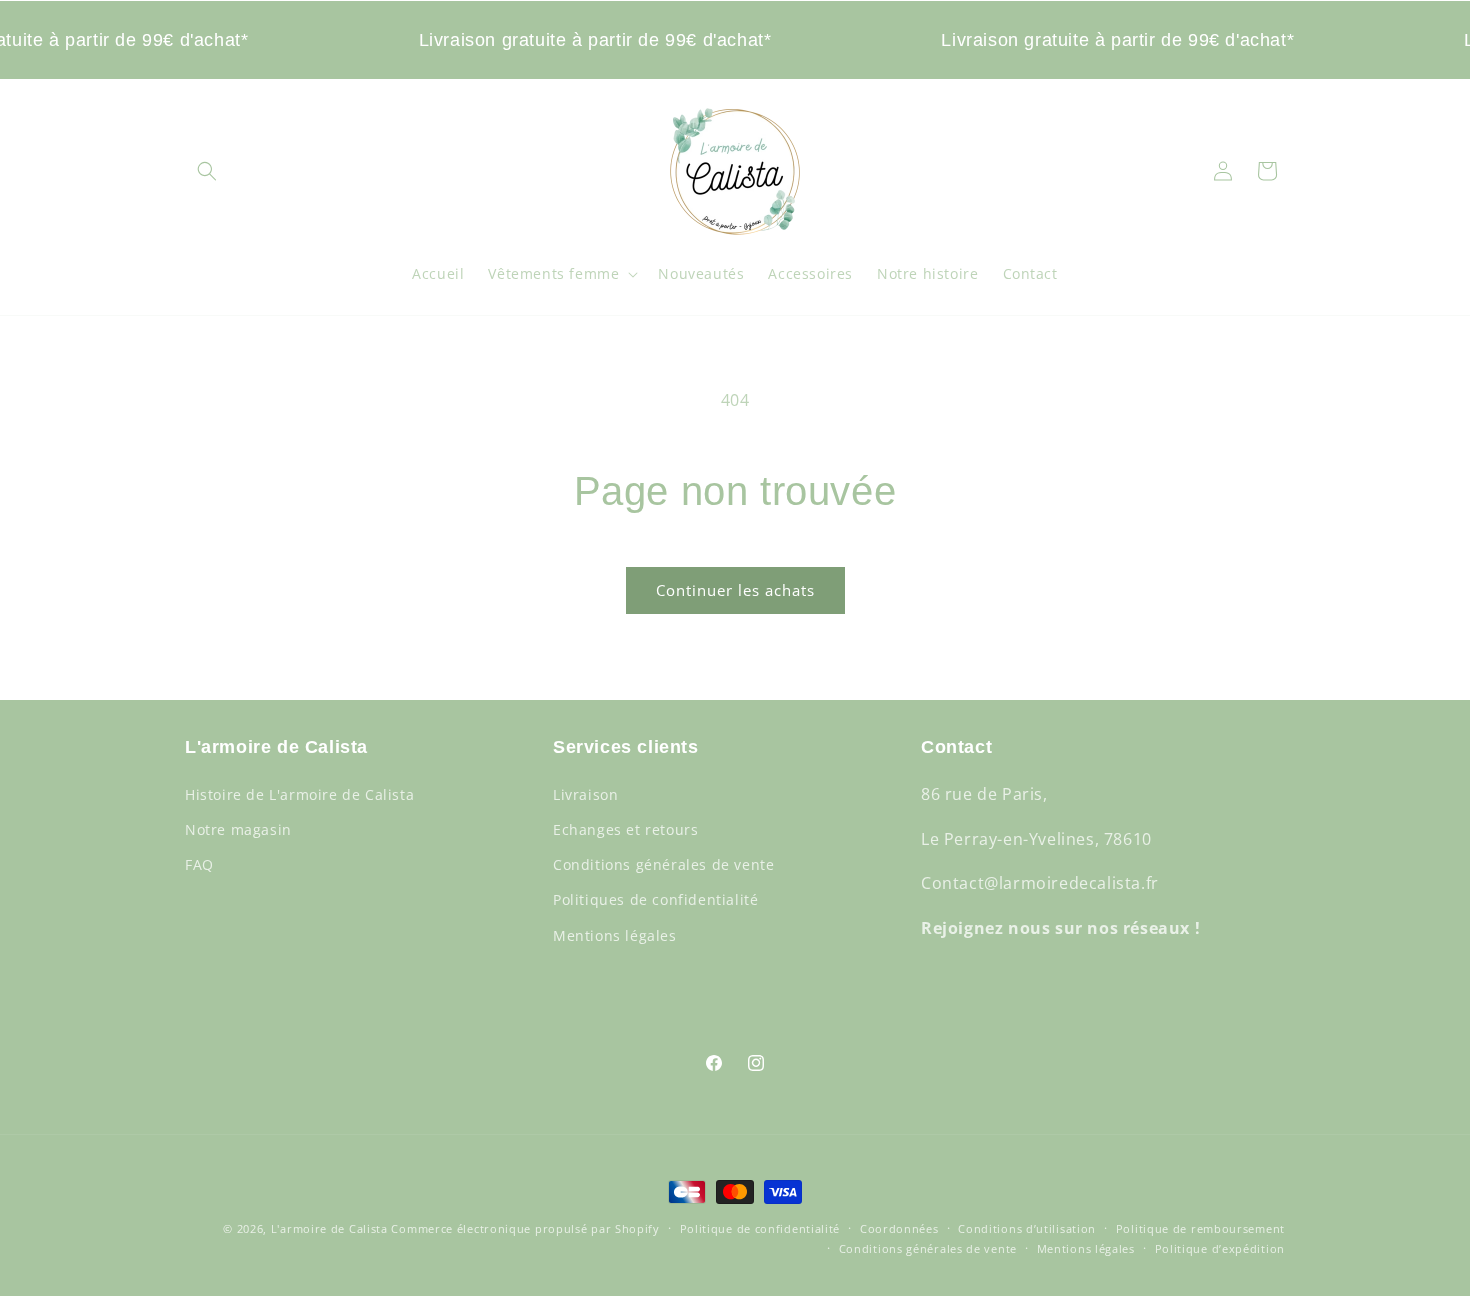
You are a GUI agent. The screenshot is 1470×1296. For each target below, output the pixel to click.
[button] (207, 171)
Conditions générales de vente (663, 864)
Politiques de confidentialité (655, 899)
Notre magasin (238, 828)
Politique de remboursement (1200, 1228)
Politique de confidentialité (760, 1228)
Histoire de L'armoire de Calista (299, 793)
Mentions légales (615, 934)
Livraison (585, 793)
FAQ (199, 864)
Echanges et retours (625, 828)
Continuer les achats (735, 590)
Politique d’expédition (1220, 1248)
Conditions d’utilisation (1027, 1228)
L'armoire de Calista (331, 1228)
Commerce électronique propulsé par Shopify (525, 1228)
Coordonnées (899, 1228)
